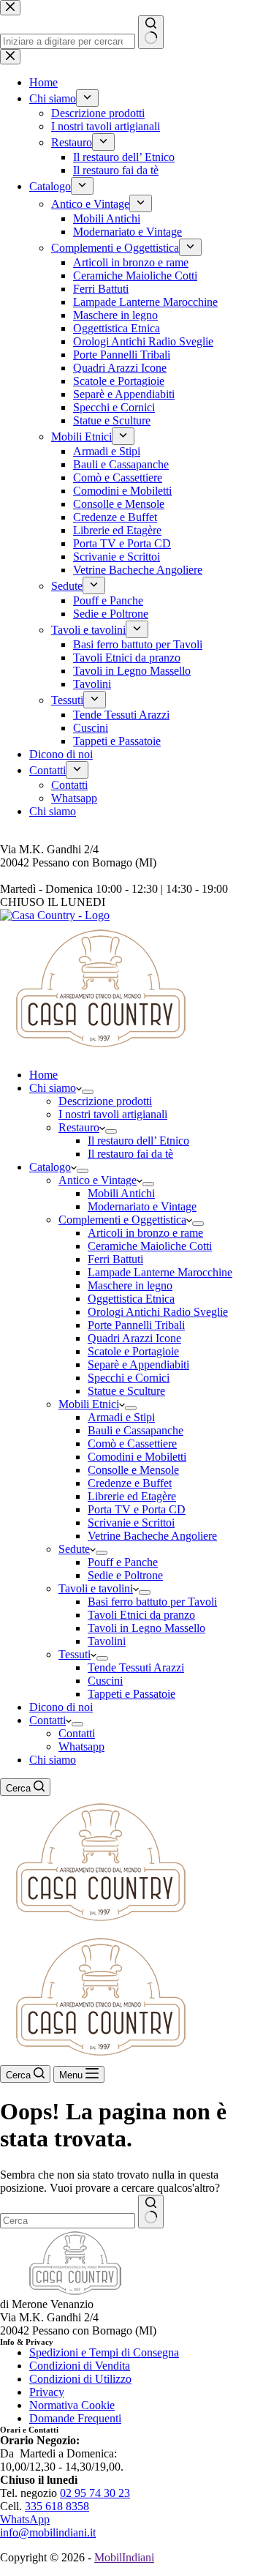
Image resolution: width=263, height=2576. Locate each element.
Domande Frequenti (75, 2418)
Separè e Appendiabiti (138, 1364)
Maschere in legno (130, 1285)
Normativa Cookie (72, 2405)
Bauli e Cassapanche (136, 1430)
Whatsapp (81, 1746)
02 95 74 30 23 (95, 2493)
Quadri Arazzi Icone (134, 1338)
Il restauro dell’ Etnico (138, 1141)
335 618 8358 (57, 2506)
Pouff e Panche (123, 1562)
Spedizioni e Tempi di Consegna (104, 2352)
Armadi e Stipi (121, 1417)
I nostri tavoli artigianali (113, 1114)
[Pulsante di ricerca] (151, 2212)
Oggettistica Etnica (131, 1299)
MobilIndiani (124, 2557)
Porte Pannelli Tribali (136, 1325)
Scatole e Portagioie (133, 1351)
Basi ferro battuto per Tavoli (152, 1602)
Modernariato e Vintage (142, 1206)
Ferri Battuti (115, 1259)
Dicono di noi (61, 1707)
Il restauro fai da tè (130, 1154)
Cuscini (105, 1681)
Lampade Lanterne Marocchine (160, 1272)
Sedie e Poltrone (125, 1575)
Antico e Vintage (98, 1180)
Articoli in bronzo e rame (145, 1233)
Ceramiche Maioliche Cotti (150, 1246)
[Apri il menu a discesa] (88, 1092)
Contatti (47, 1720)
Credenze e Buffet (130, 1483)
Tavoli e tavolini (96, 1588)
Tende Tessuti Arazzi (136, 1667)
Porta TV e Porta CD (137, 1509)
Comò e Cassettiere (132, 1444)
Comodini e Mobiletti (137, 1457)
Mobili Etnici (89, 1404)
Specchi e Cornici (129, 1378)
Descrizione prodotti (105, 1101)
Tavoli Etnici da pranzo (141, 1615)
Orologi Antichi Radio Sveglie (158, 1312)
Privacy (47, 2392)
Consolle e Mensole (133, 1470)
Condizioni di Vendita (80, 2366)
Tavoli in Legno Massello (146, 1628)
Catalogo (50, 1167)
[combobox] (68, 2221)
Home (43, 1075)
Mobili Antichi (121, 1193)
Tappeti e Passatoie (131, 1694)
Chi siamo (53, 1088)
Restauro (79, 1127)
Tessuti (75, 1654)
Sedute (74, 1549)
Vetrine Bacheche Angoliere (152, 1536)
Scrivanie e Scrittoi (131, 1523)
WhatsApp (25, 2519)
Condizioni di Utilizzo (80, 2379)
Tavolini (107, 1641)
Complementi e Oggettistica (122, 1220)
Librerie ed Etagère (132, 1496)
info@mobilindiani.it (48, 2532)
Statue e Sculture (126, 1391)
